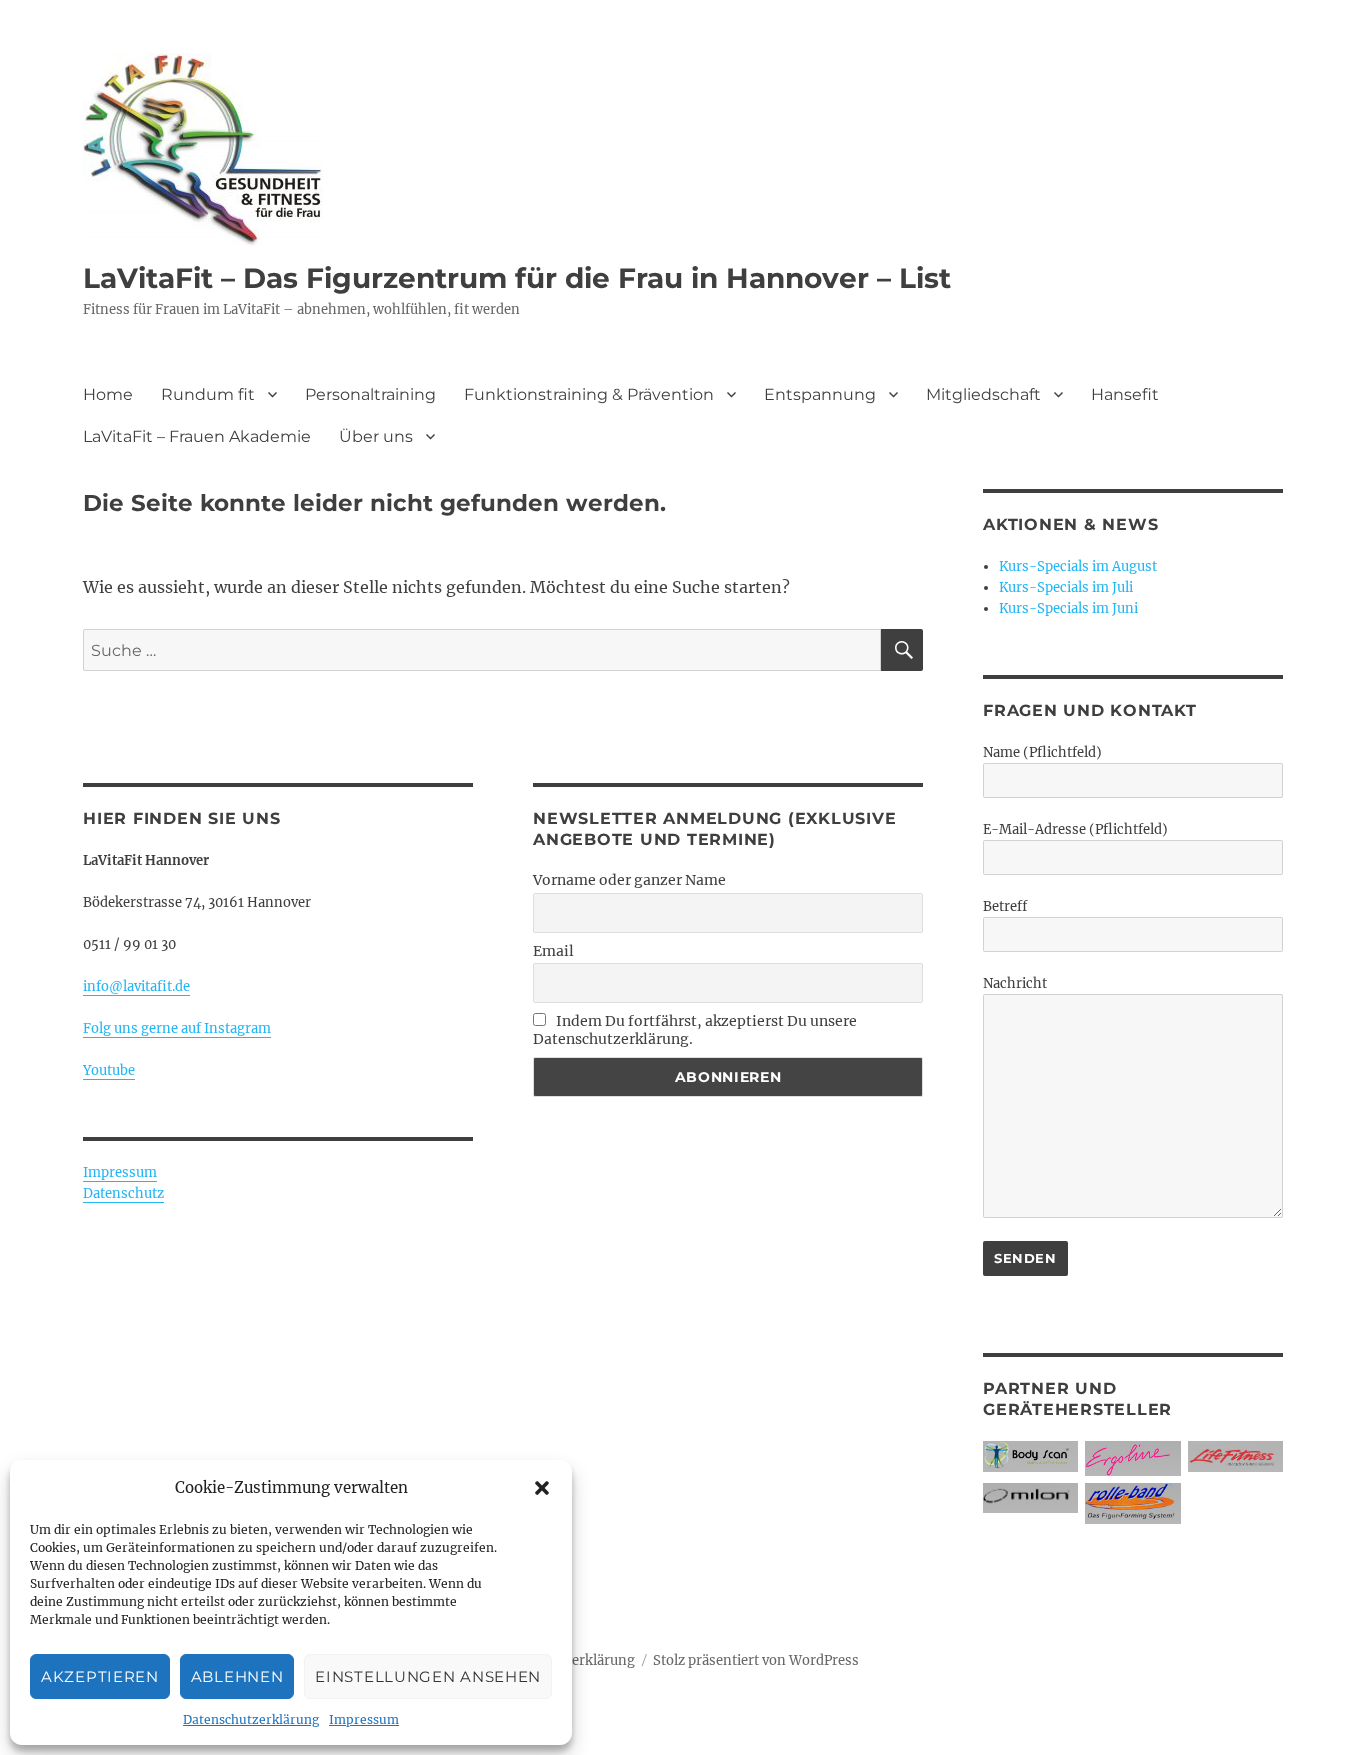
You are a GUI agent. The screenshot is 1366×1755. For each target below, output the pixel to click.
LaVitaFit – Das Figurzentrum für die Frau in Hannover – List (517, 278)
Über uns (376, 436)
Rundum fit (208, 394)
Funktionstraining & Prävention (589, 394)
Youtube (109, 1070)
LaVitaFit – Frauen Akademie (197, 436)
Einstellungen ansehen (428, 1676)
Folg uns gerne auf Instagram (177, 1028)
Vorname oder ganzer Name (629, 880)
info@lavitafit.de (136, 986)
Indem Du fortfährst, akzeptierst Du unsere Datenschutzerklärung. (695, 1030)
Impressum (364, 1719)
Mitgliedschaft (983, 394)
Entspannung (820, 394)
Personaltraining (370, 394)
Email (553, 951)
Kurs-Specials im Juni (1068, 608)
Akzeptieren (100, 1676)
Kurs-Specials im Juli (1066, 587)
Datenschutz (123, 1193)
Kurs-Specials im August (1078, 566)
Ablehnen (237, 1676)
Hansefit (1125, 394)
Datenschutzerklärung (251, 1719)
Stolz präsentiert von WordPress (756, 1660)
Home (108, 394)
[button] (542, 1488)
